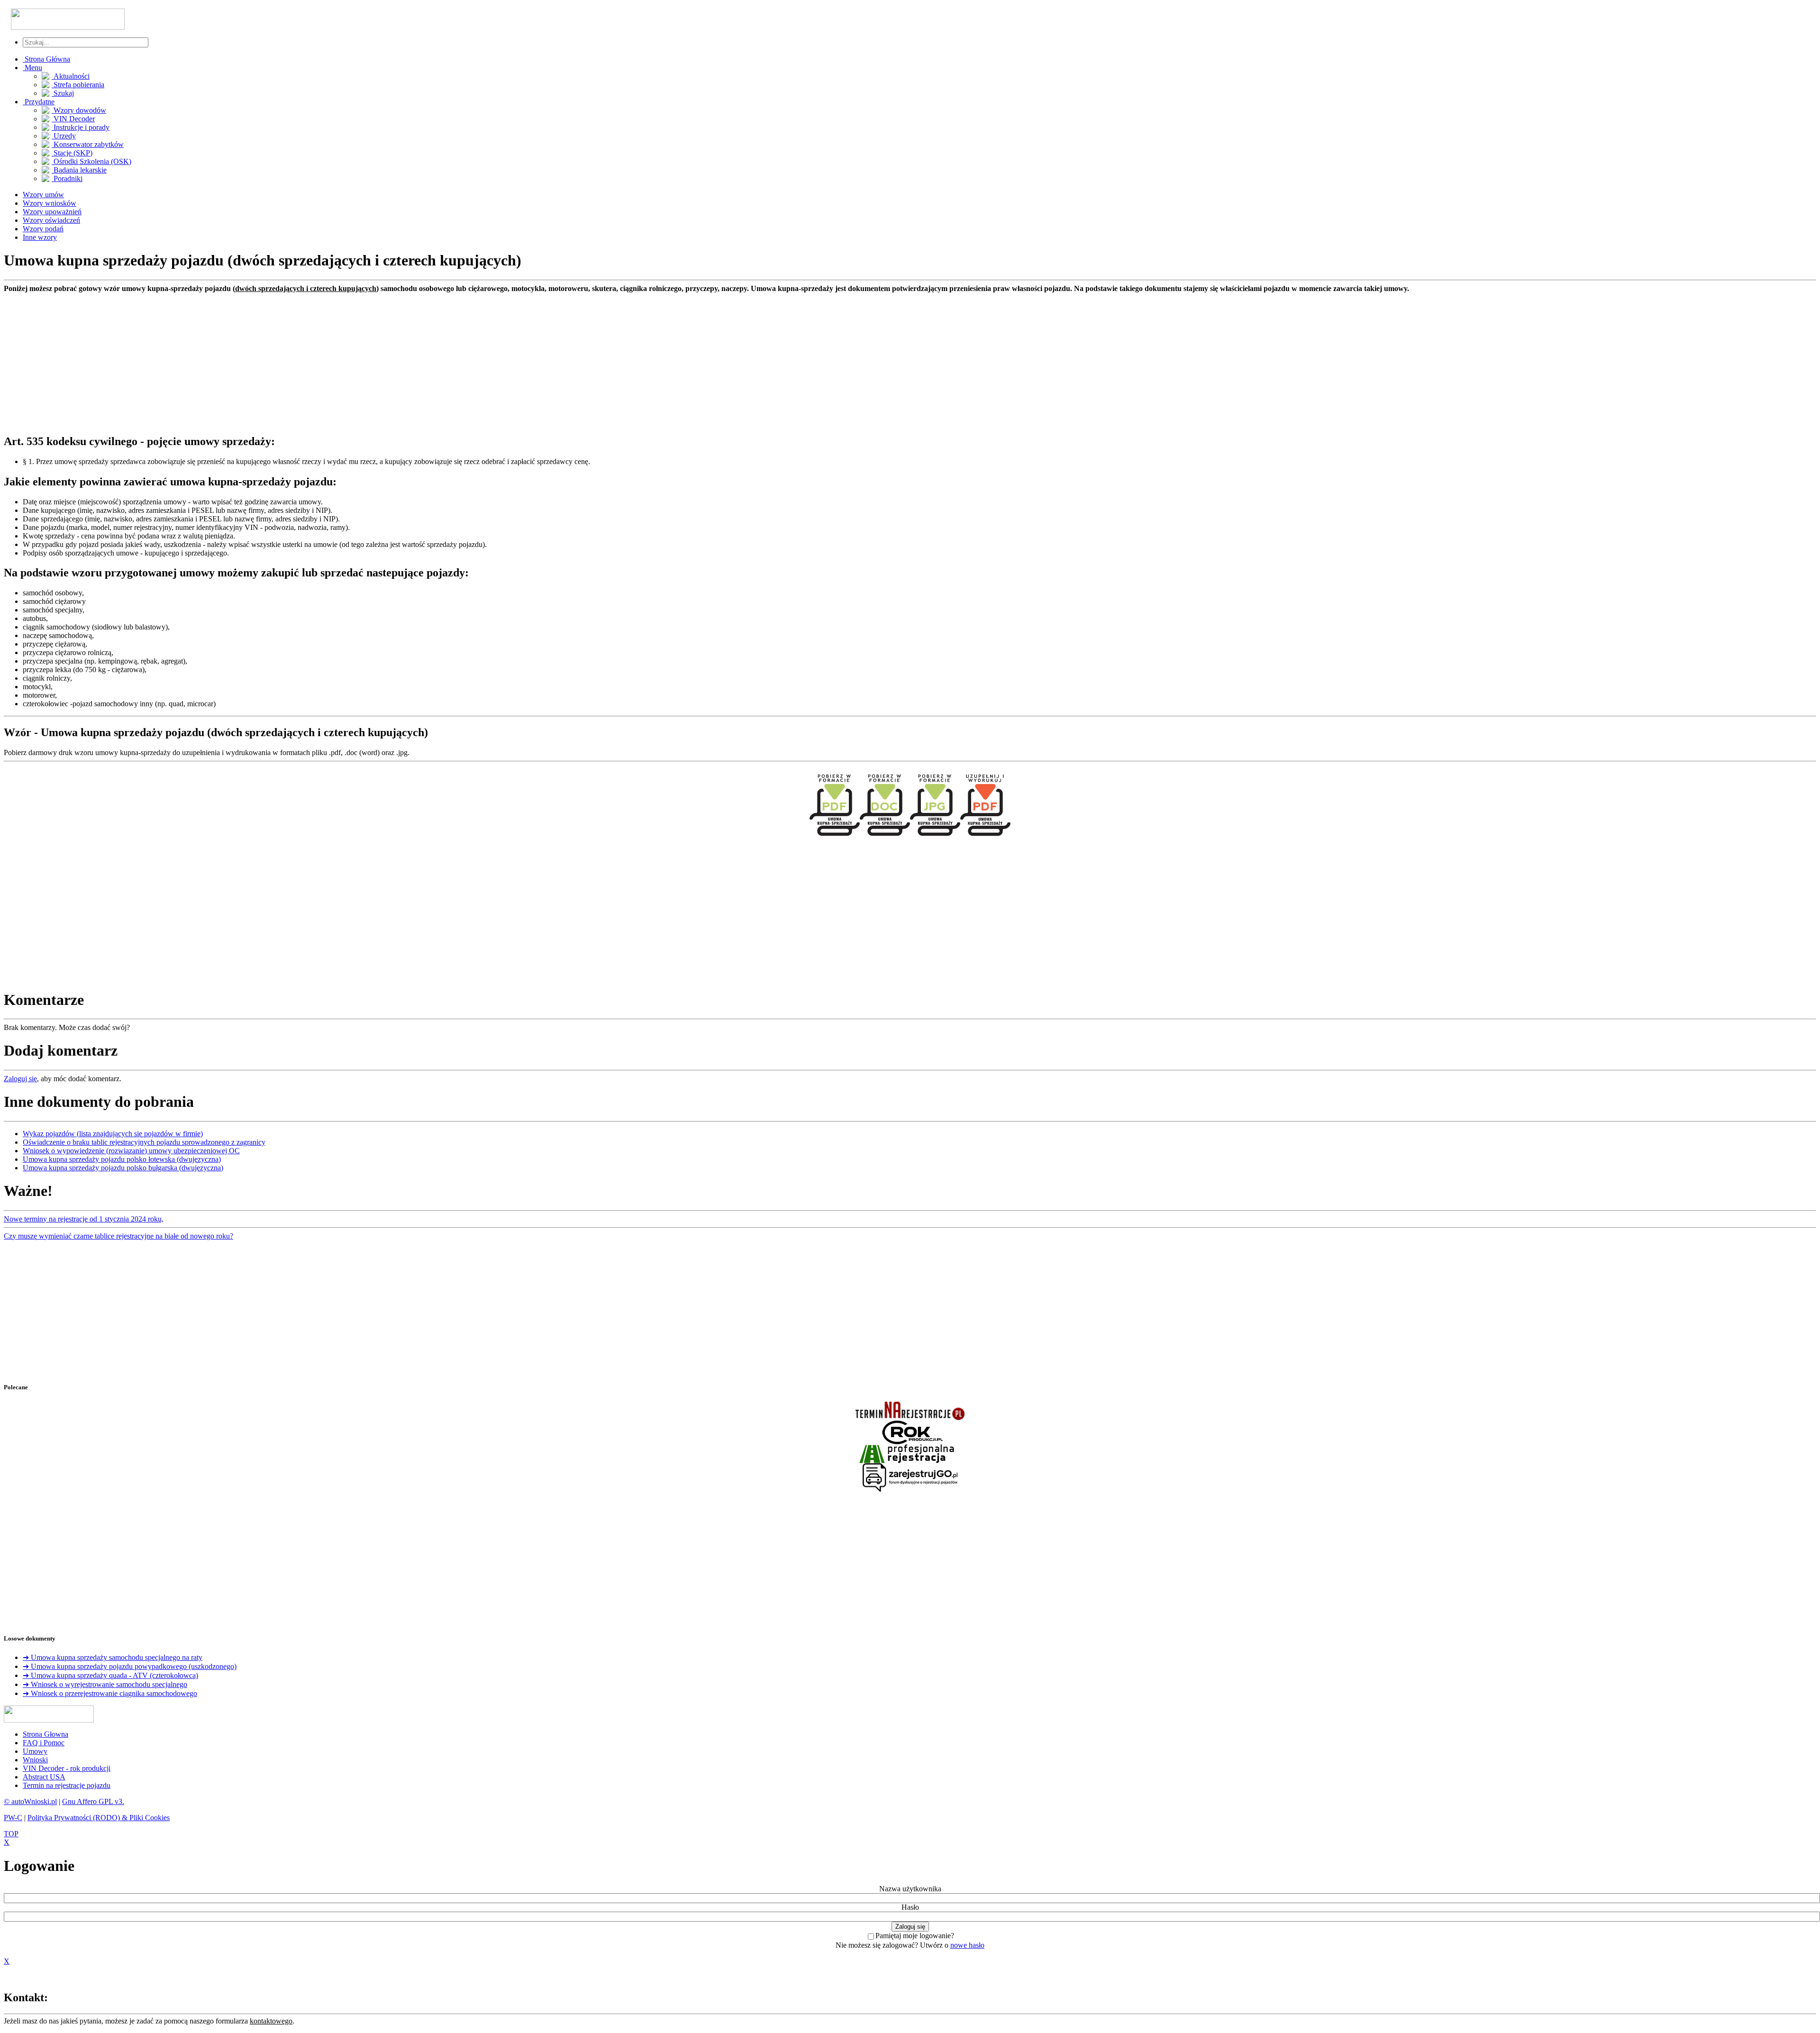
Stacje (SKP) (72, 153)
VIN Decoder (73, 119)
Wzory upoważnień (52, 212)
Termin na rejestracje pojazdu (67, 1785)
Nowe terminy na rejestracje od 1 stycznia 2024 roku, (84, 1219)
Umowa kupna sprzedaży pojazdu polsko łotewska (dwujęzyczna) (122, 1159)
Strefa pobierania (78, 85)
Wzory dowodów (79, 110)
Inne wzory (40, 237)
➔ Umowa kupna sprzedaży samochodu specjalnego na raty (113, 1657)
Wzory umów (43, 195)
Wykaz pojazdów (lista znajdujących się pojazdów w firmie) (113, 1134)
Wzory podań (43, 229)
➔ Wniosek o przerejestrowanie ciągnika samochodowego (110, 1693)
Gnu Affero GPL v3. (93, 1801)
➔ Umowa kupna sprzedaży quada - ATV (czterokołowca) (110, 1675)
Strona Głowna (45, 1734)
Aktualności (71, 76)
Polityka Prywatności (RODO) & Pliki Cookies (99, 1818)
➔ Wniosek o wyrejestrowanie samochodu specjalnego (105, 1684)
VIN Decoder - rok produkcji (67, 1768)
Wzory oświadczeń (51, 220)
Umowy (35, 1751)
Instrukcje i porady (81, 127)
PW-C (13, 1818)
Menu (32, 68)
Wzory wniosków (50, 203)
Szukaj (63, 93)
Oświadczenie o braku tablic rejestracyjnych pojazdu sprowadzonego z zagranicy (144, 1142)
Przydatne (39, 102)
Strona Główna (46, 59)
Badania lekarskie (79, 170)
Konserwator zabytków (88, 144)
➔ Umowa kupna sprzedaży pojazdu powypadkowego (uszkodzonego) (130, 1666)
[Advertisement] (288, 359)
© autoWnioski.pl (30, 1801)
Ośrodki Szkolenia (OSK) (91, 161)
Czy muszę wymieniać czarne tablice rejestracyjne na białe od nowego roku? (118, 1236)
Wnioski (35, 1760)
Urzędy (64, 136)
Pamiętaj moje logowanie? (915, 1936)
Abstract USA (44, 1777)
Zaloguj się (20, 1079)
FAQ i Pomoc (44, 1743)
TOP (11, 1834)
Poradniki (67, 178)
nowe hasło (967, 1945)
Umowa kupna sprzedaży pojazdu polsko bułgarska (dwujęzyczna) (123, 1168)
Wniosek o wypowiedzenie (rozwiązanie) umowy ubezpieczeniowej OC (131, 1151)
